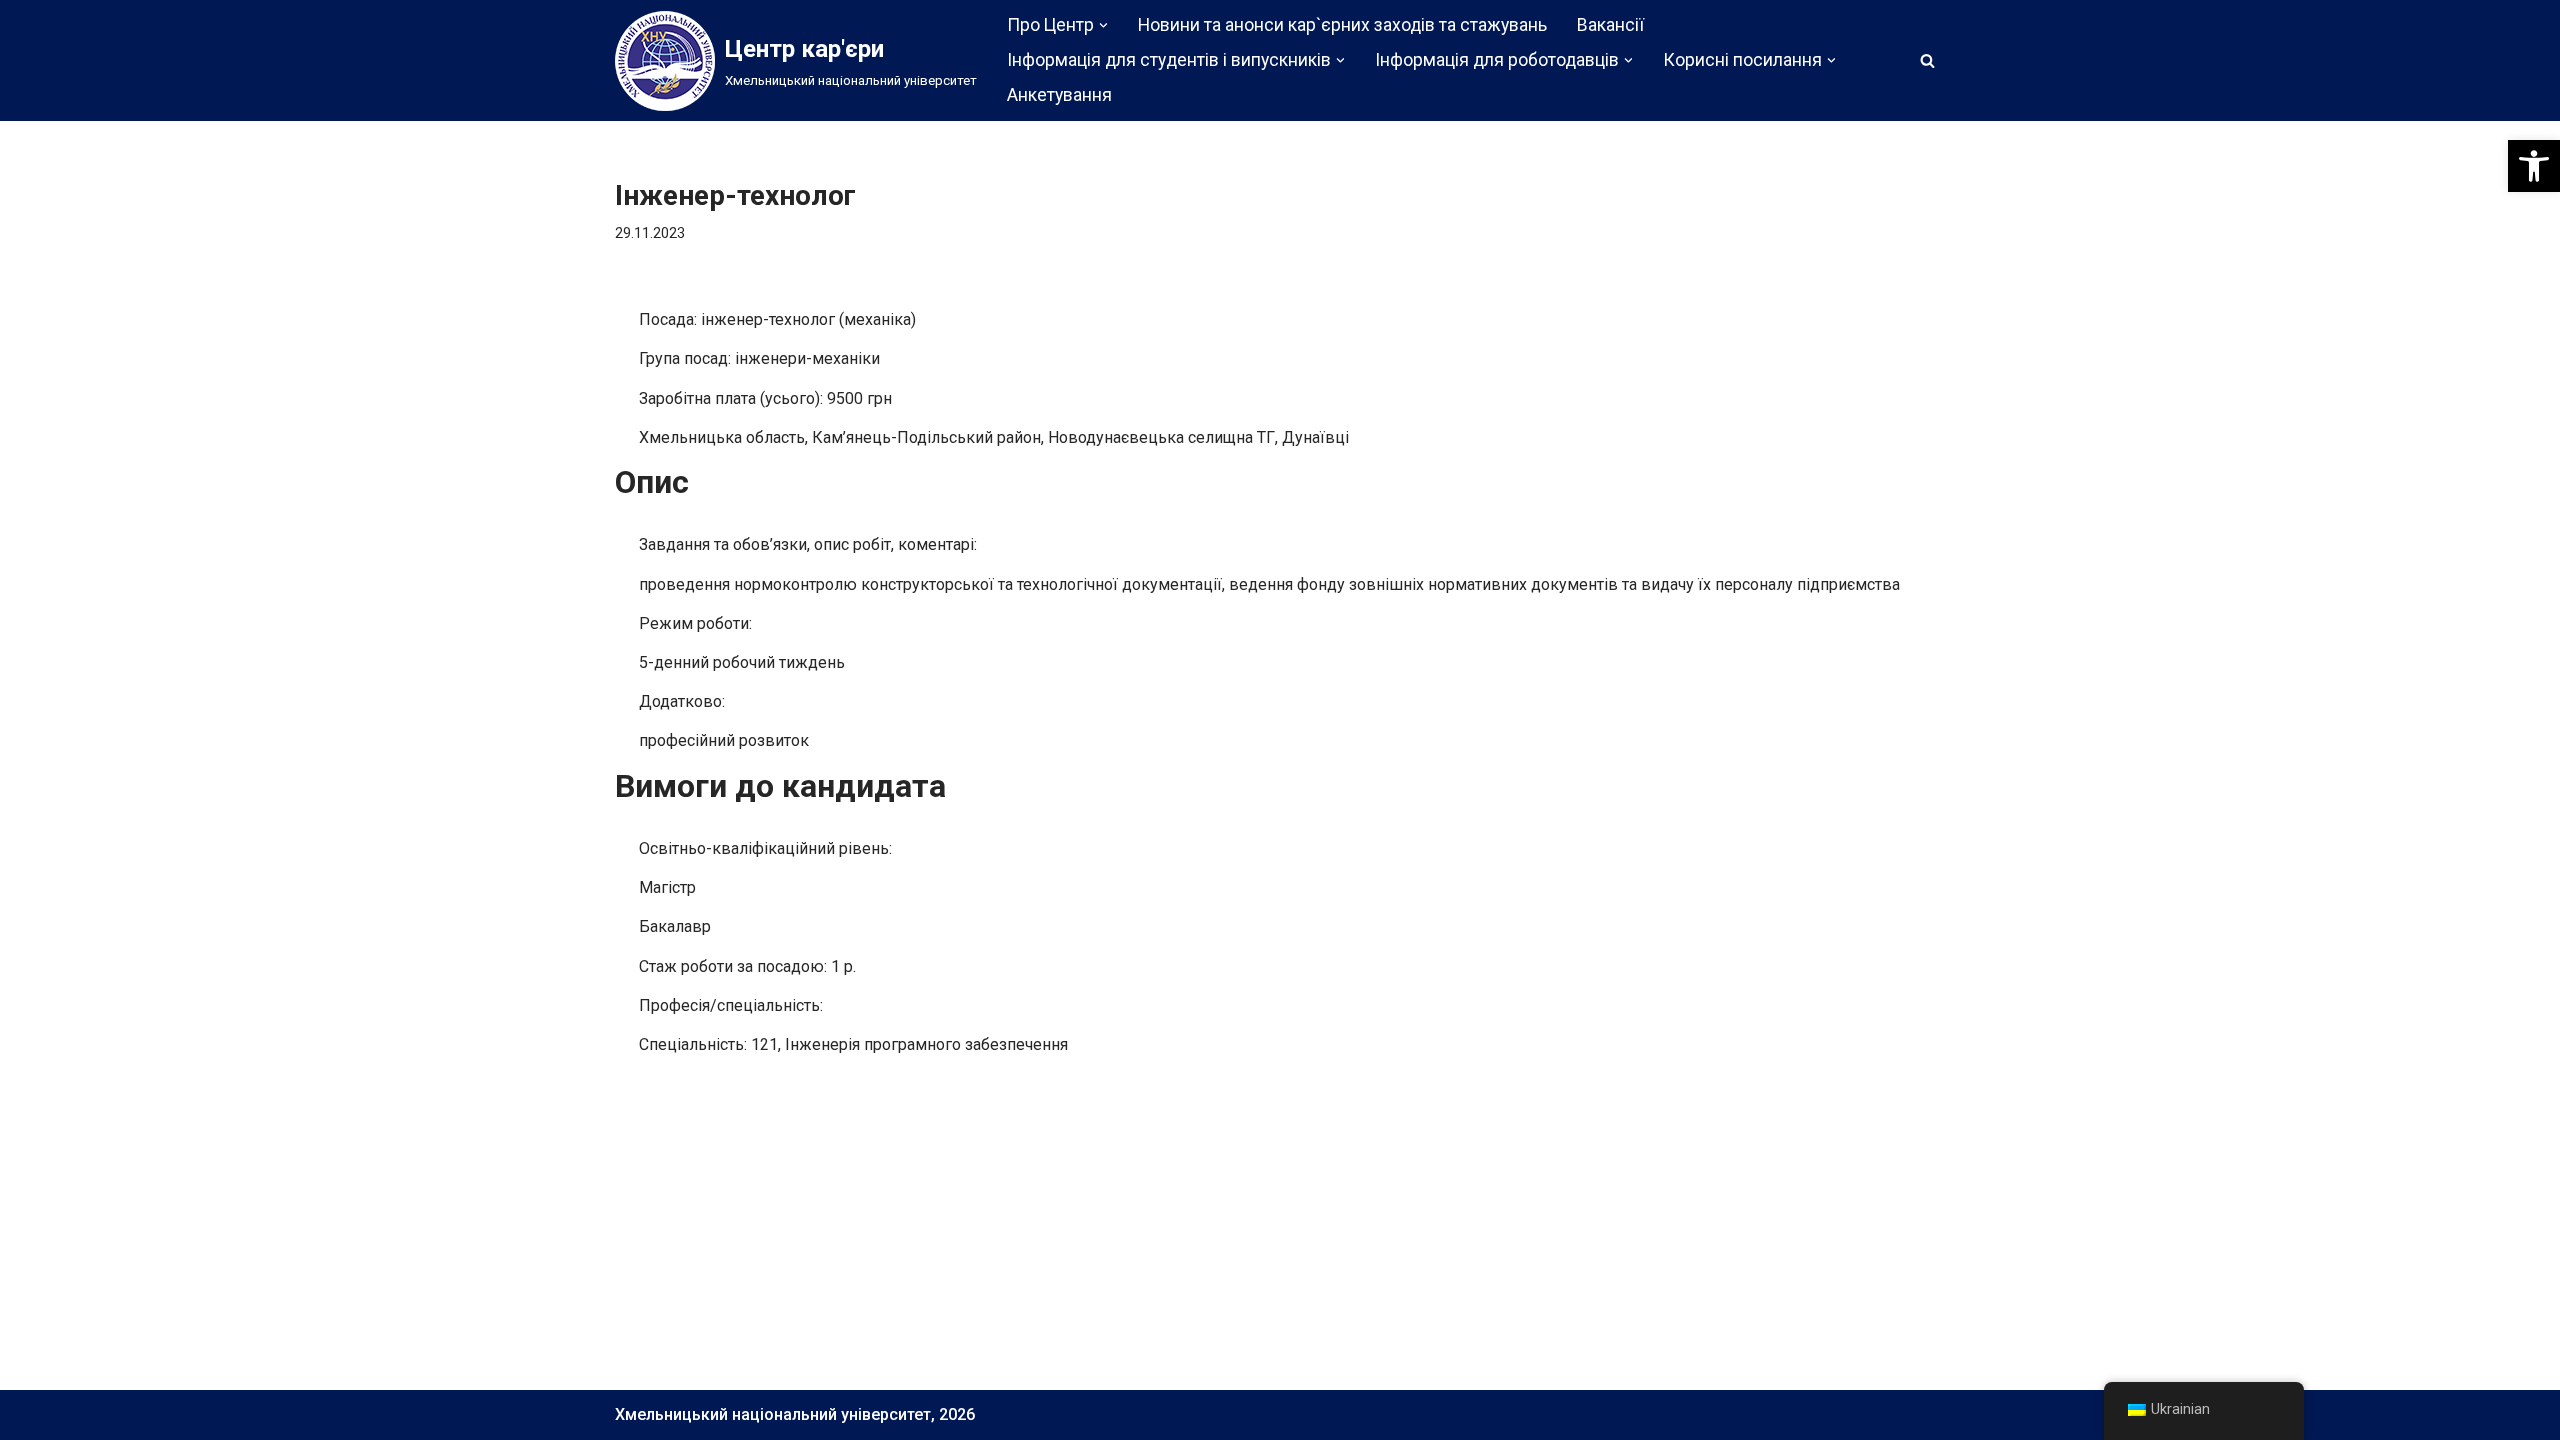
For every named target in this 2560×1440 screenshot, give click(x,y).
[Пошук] (1927, 60)
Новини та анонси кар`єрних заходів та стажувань (1342, 25)
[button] (2534, 166)
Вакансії (1610, 25)
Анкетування (1059, 95)
